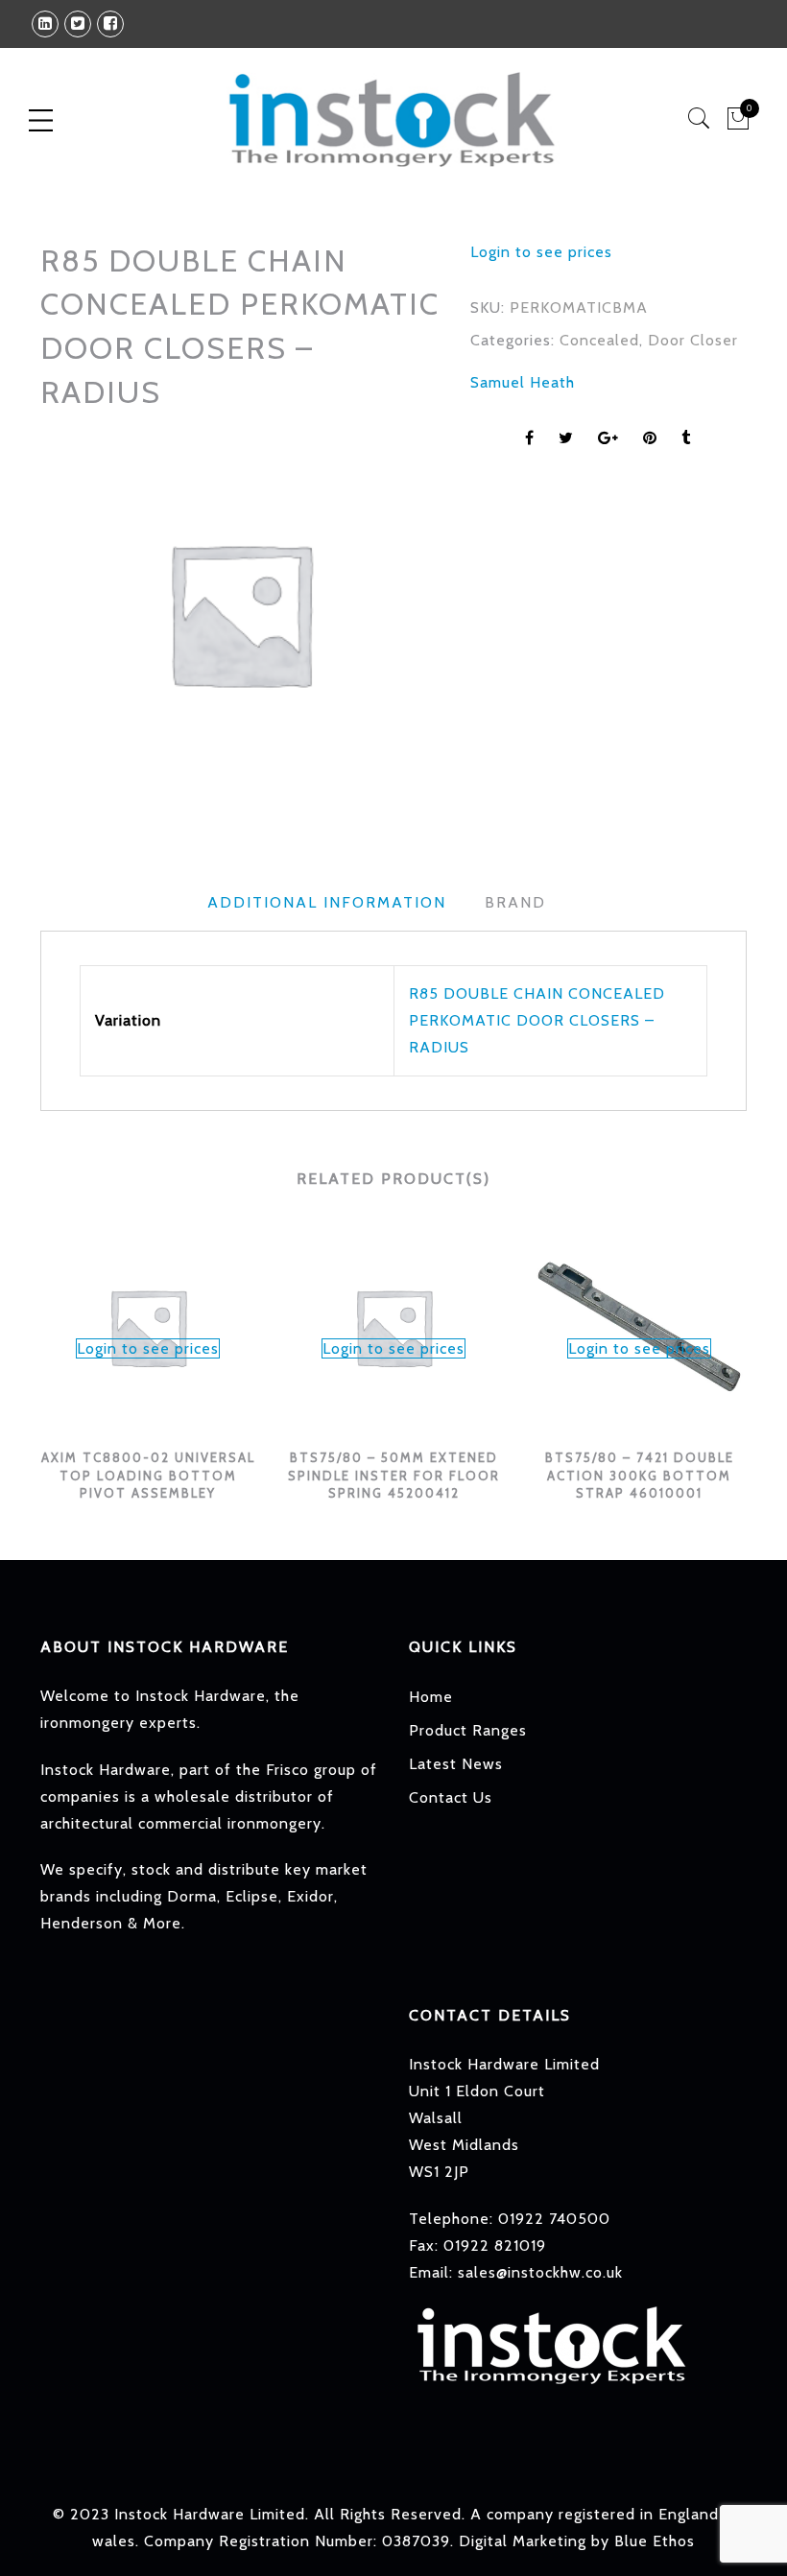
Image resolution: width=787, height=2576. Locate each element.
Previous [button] (39, 1350)
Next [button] (739, 1350)
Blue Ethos (655, 2541)
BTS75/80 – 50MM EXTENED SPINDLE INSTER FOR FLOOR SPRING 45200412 (394, 1475)
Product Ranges (468, 1730)
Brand (515, 902)
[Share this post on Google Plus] (608, 438)
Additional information (327, 902)
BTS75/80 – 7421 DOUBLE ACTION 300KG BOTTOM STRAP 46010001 (640, 1475)
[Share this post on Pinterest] (650, 438)
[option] (240, 613)
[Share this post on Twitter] (566, 438)
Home (431, 1697)
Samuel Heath (523, 382)
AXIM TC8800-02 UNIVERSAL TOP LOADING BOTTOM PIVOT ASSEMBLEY (148, 1475)
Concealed (599, 340)
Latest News (456, 1764)
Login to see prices (541, 252)
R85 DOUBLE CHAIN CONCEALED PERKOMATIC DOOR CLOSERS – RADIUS (537, 1020)
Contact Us (451, 1797)
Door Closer (693, 340)
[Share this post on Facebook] (530, 438)
